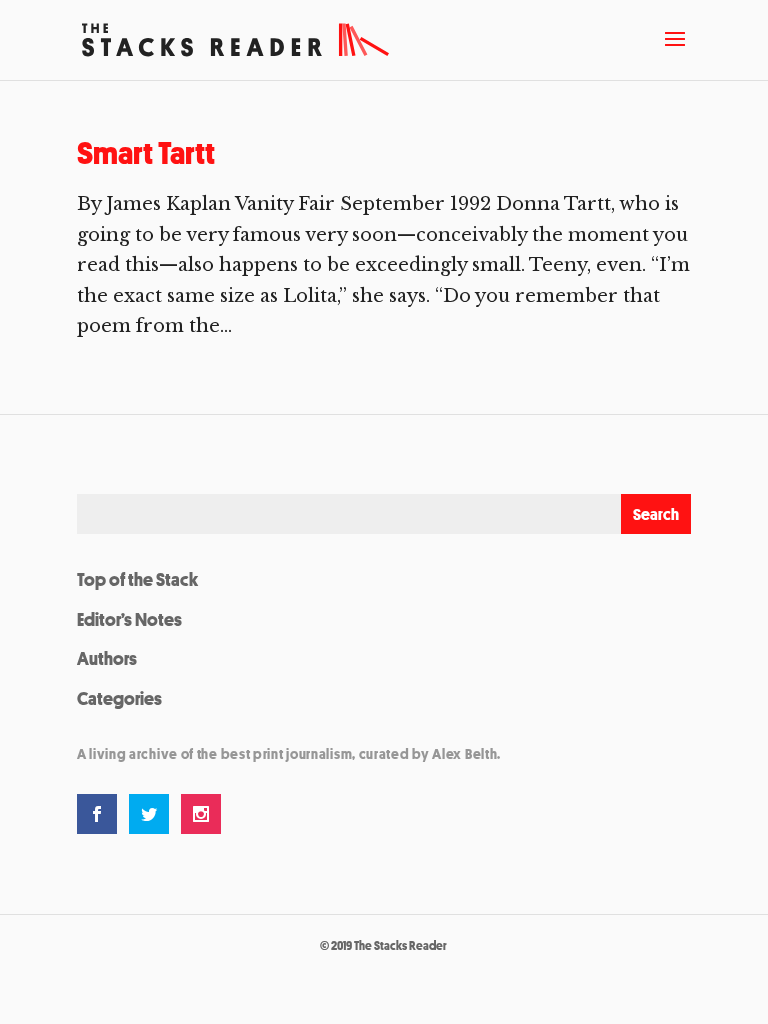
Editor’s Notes (129, 619)
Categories (119, 698)
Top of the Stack (137, 579)
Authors (107, 658)
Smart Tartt (146, 153)
